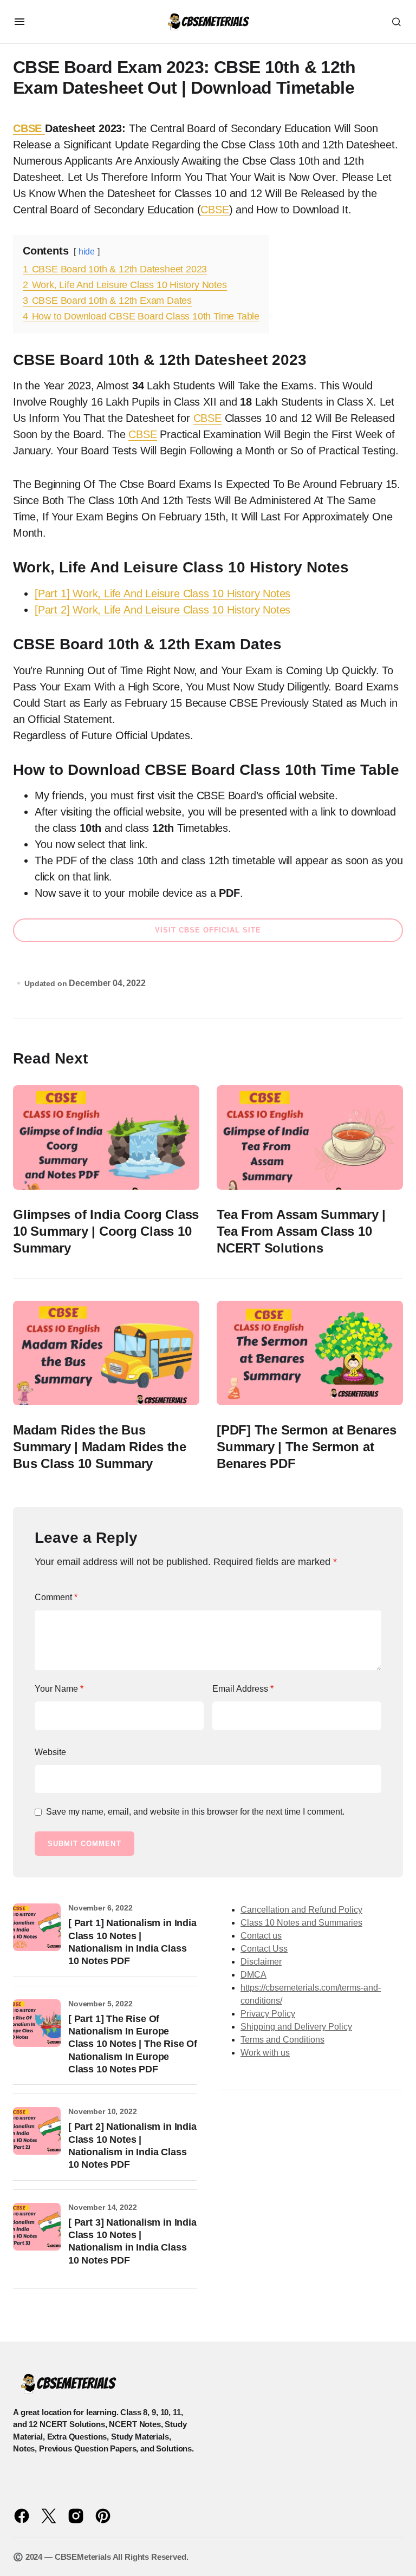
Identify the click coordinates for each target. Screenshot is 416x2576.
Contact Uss (264, 1949)
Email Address (243, 1689)
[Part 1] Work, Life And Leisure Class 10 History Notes (162, 594)
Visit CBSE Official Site (208, 930)
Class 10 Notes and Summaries (301, 1923)
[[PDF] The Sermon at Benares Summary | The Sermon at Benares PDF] (310, 1353)
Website (50, 1752)
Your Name (59, 1689)
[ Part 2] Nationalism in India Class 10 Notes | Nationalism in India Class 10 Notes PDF (132, 2145)
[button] (19, 22)
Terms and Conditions (282, 2040)
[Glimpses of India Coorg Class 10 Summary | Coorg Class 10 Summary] (106, 1138)
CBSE (29, 128)
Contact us (261, 1936)
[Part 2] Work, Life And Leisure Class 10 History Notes (162, 610)
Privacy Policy (268, 2014)
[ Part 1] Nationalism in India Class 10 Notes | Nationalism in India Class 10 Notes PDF (132, 1942)
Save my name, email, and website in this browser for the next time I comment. (195, 1812)
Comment (56, 1597)
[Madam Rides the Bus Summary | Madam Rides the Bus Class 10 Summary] (106, 1353)
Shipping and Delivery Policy (296, 2027)
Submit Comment (84, 1844)
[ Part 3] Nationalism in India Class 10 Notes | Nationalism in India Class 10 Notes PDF (132, 2241)
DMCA (253, 1975)
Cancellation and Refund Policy (301, 1910)
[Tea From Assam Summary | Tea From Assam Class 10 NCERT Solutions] (310, 1138)
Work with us (265, 2053)
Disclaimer (261, 1962)
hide (87, 252)
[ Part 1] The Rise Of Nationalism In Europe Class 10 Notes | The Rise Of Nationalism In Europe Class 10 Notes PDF (133, 2044)
